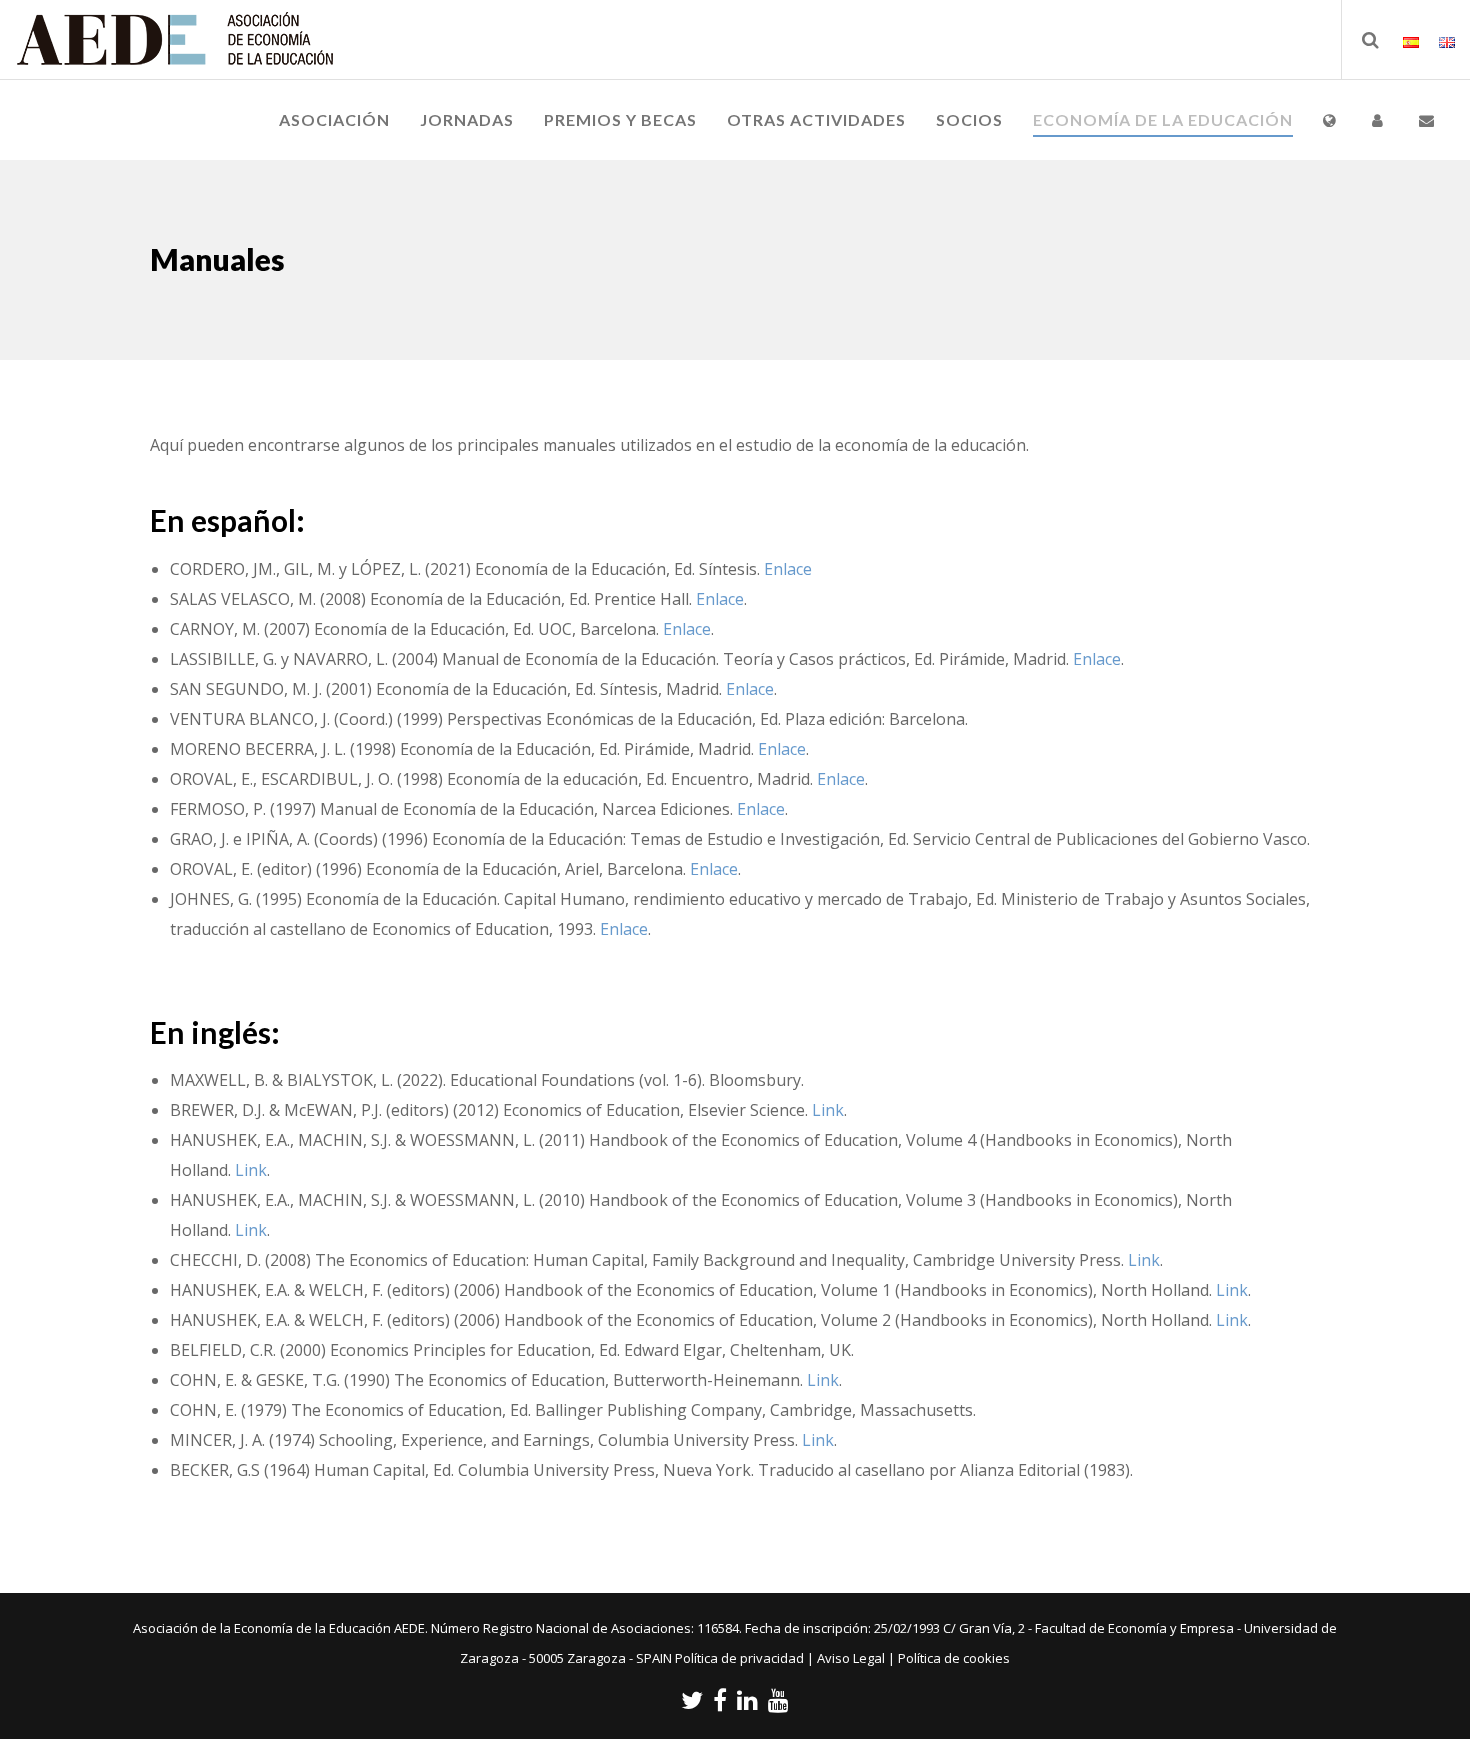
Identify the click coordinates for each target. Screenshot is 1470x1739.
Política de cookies (954, 1658)
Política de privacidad (739, 1658)
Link (828, 1110)
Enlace (788, 569)
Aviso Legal (851, 1658)
